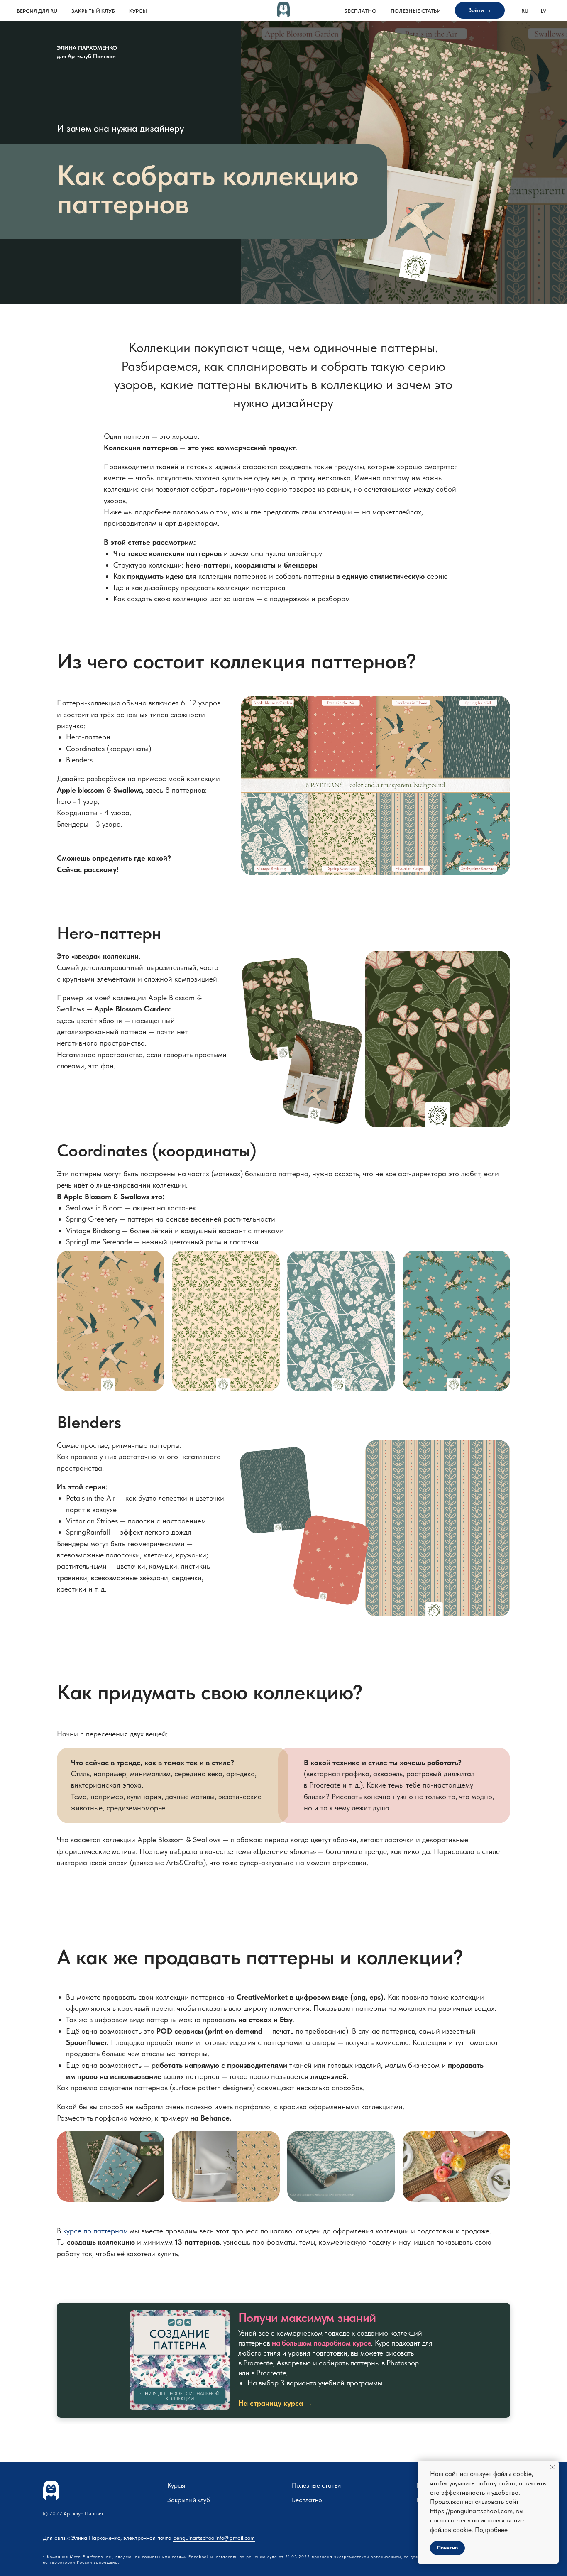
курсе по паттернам (95, 2231)
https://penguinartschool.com (471, 2511)
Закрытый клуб (93, 11)
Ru (525, 11)
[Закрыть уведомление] (552, 2467)
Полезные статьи (416, 11)
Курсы (138, 11)
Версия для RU (37, 11)
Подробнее (491, 2530)
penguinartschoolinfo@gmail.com (214, 2538)
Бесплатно (360, 11)
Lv (544, 11)
